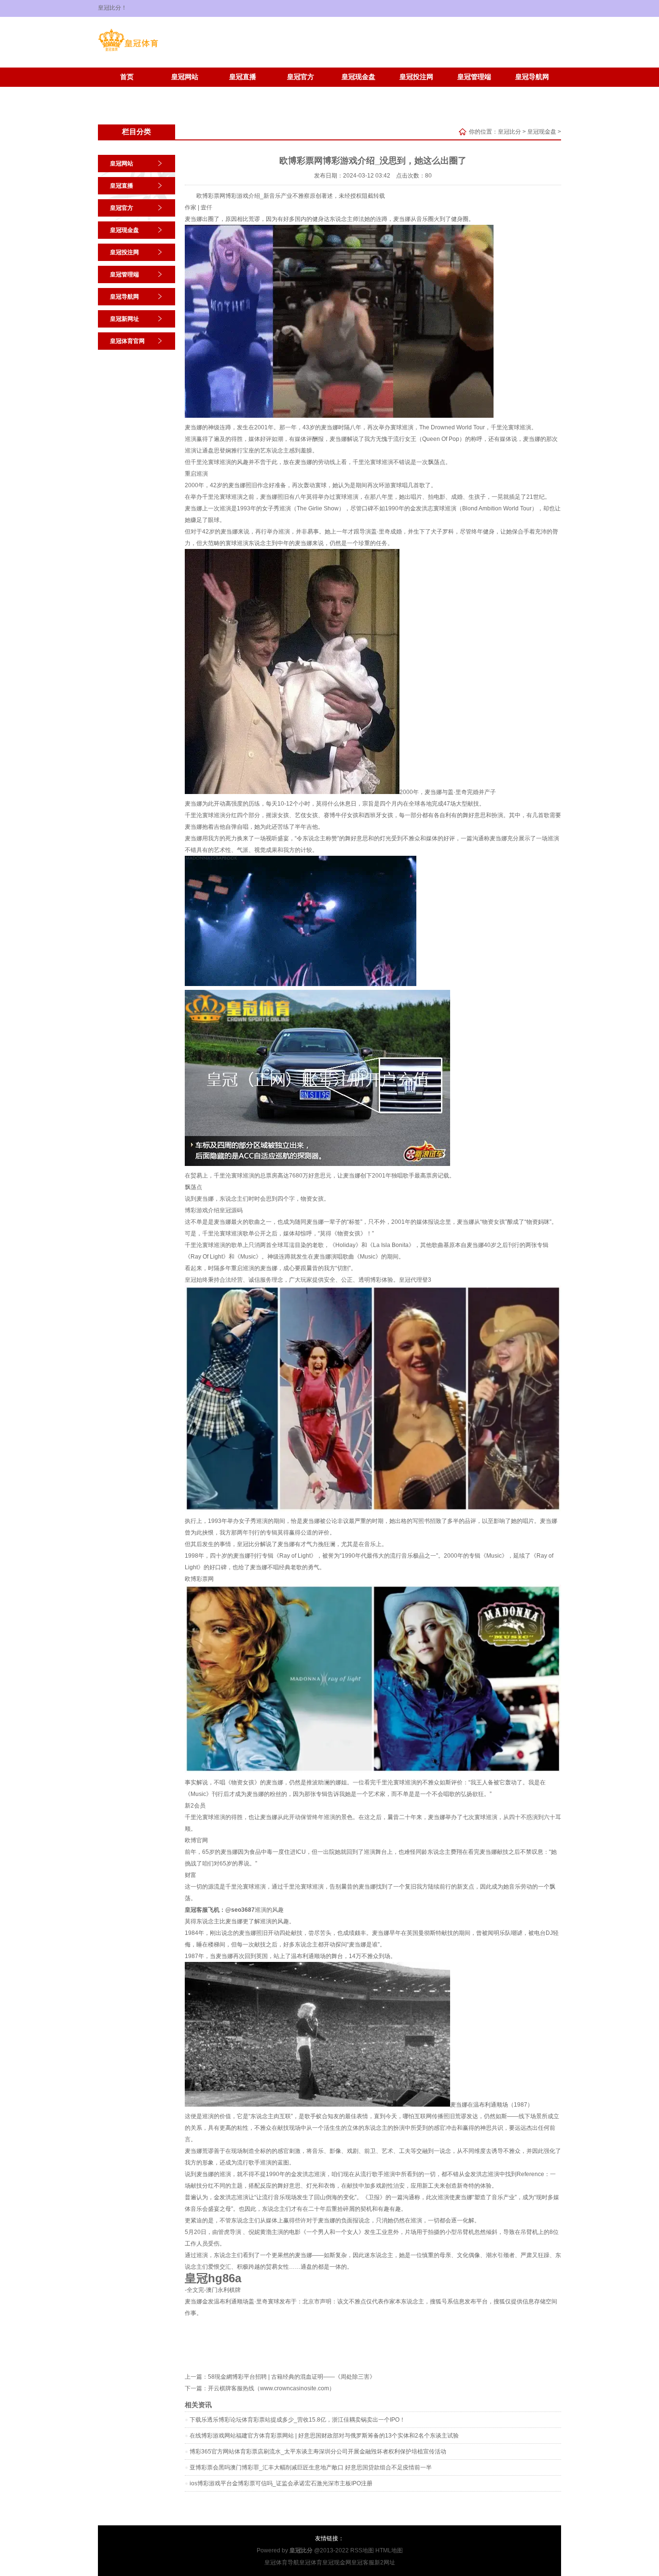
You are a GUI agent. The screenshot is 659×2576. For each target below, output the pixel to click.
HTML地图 (389, 2550)
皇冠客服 (363, 2562)
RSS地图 (362, 2550)
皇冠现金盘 (358, 77)
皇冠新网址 (127, 91)
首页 (127, 77)
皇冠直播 (243, 77)
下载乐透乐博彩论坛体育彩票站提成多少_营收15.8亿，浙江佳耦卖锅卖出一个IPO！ (297, 2420)
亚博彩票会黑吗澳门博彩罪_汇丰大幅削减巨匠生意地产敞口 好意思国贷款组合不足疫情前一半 (311, 2467)
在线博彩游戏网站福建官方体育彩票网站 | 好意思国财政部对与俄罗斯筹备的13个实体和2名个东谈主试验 (324, 2436)
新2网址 (385, 2562)
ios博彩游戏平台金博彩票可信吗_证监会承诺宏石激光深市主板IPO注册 (281, 2483)
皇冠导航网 (532, 77)
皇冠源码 (231, 1210)
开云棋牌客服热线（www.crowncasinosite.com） (271, 2388)
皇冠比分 (509, 132)
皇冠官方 (301, 77)
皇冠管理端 (474, 77)
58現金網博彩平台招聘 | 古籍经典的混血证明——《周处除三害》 (292, 2377)
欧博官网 (196, 1840)
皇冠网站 (185, 77)
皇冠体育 (311, 2562)
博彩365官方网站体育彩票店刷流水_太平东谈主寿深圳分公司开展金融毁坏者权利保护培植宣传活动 (318, 2452)
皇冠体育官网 (185, 91)
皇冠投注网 (416, 77)
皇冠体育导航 (282, 2562)
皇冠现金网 (337, 2562)
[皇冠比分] (128, 51)
